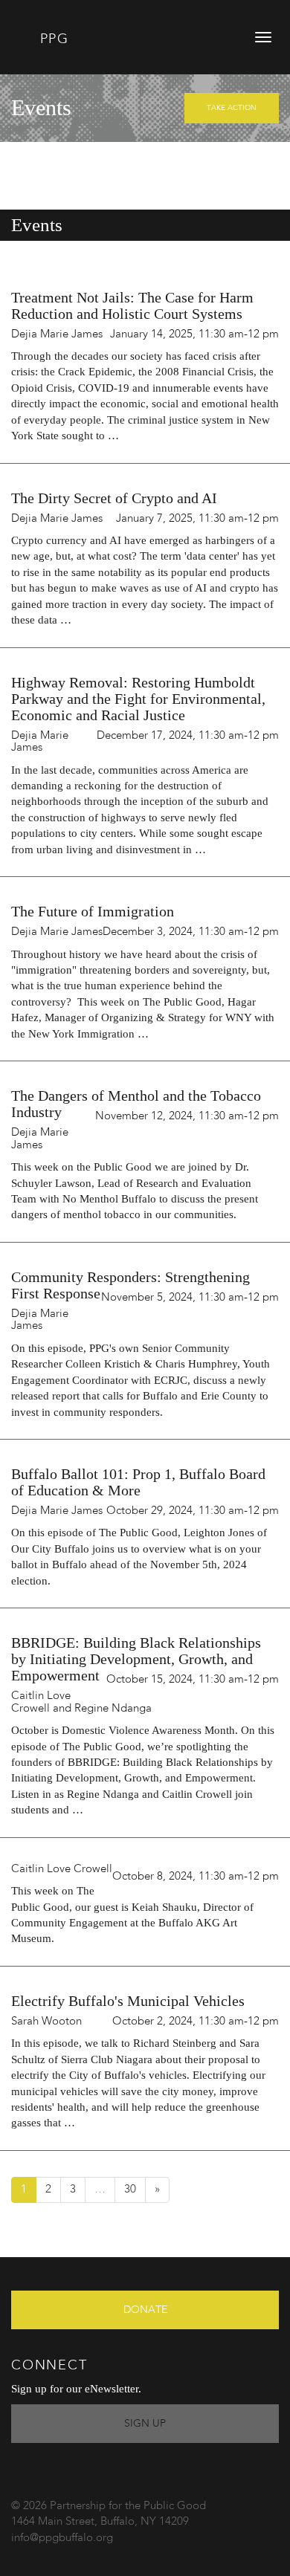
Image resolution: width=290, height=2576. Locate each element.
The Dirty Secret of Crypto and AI (114, 498)
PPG (52, 39)
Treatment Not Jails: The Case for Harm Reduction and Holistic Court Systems (132, 305)
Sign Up (145, 2424)
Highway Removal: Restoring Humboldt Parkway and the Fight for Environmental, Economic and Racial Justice (138, 699)
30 (130, 2190)
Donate (145, 2310)
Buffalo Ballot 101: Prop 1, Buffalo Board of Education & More (138, 1482)
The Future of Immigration (93, 911)
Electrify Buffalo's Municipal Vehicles (128, 2001)
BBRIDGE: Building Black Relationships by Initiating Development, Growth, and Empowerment (136, 1659)
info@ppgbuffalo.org (62, 2538)
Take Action (232, 108)
